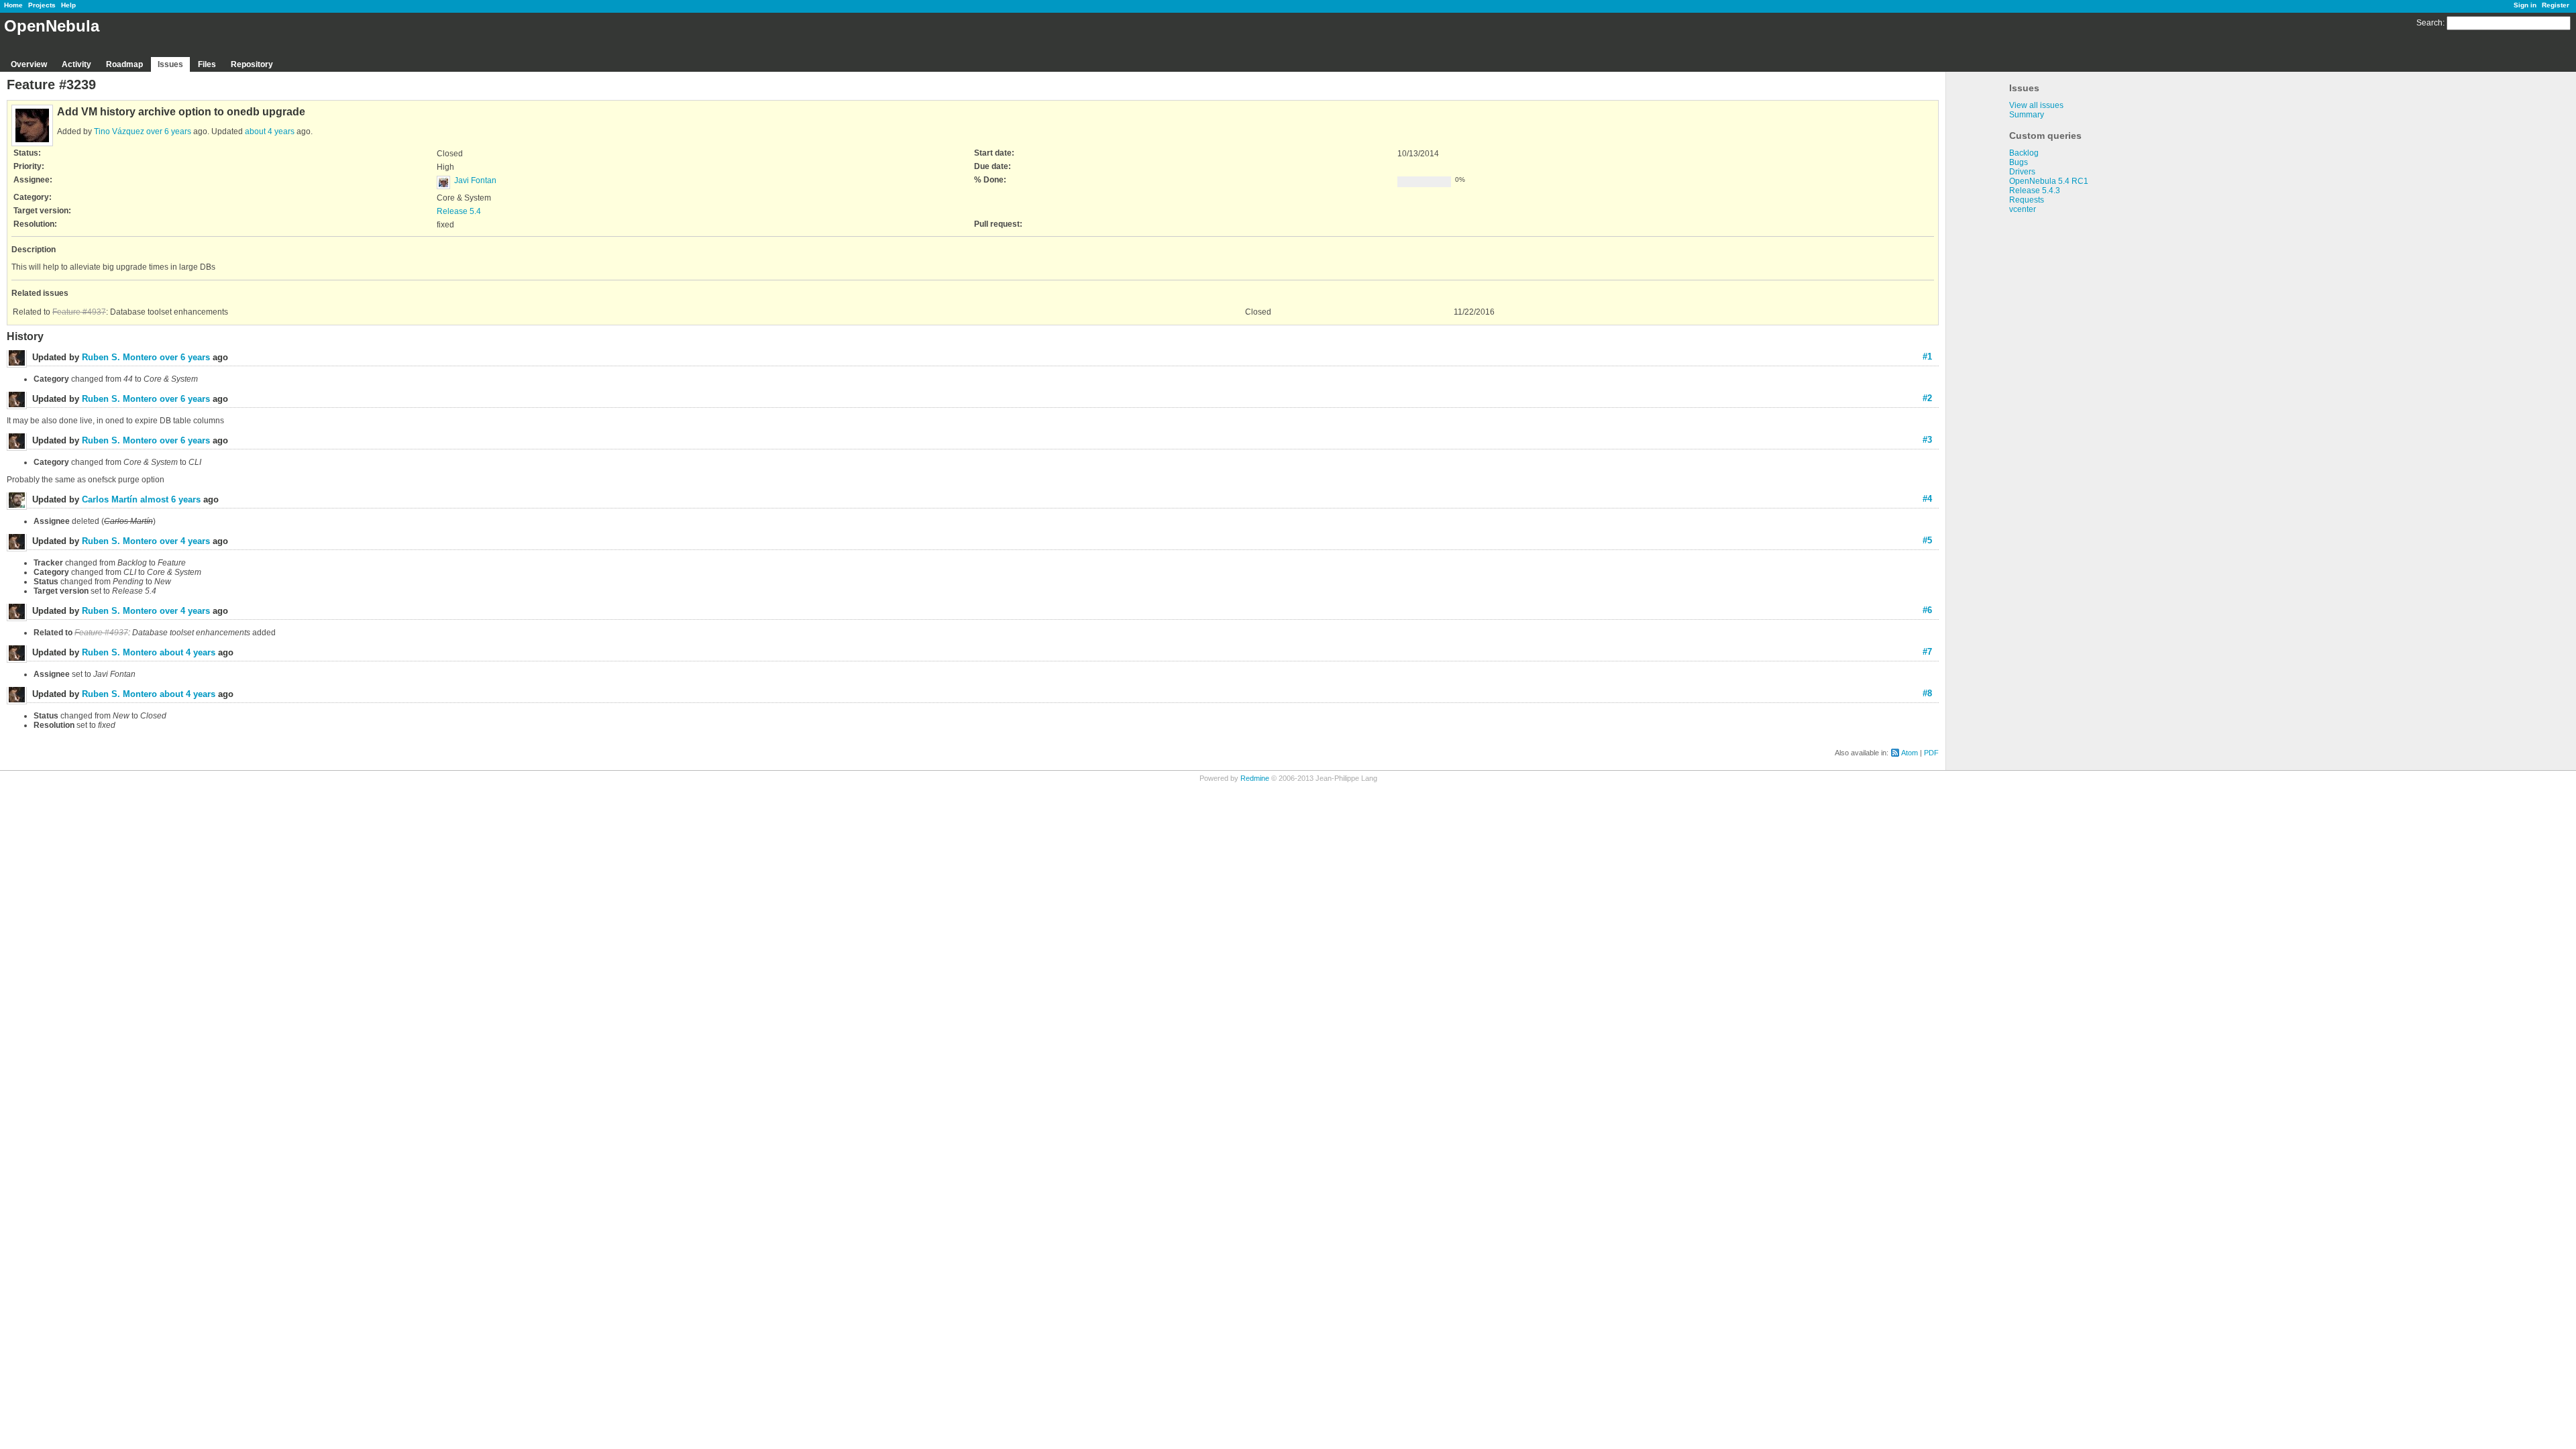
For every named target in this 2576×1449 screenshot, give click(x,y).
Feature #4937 (79, 312)
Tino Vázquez (119, 131)
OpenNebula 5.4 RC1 (2049, 181)
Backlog (2024, 153)
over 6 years (169, 131)
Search (2429, 23)
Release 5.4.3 (2035, 191)
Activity (76, 64)
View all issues (2036, 105)
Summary (2027, 115)
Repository (252, 64)
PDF (1931, 753)
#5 (1927, 540)
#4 (1927, 499)
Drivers (2022, 172)
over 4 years (185, 541)
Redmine (1255, 778)
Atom (1910, 753)
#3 (1927, 440)
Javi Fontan (475, 180)
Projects (42, 5)
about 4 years (270, 131)
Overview (29, 64)
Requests (2027, 200)
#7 (1927, 652)
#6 (1927, 610)
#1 (1927, 357)
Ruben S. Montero (119, 357)
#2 (1927, 398)
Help (68, 5)
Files (207, 64)
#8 (1927, 693)
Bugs (2019, 162)
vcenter (2023, 209)
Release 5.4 (459, 211)
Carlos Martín (110, 499)
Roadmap (124, 64)
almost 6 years (170, 499)
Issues (170, 64)
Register (2556, 5)
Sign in (2525, 5)
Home (13, 5)
